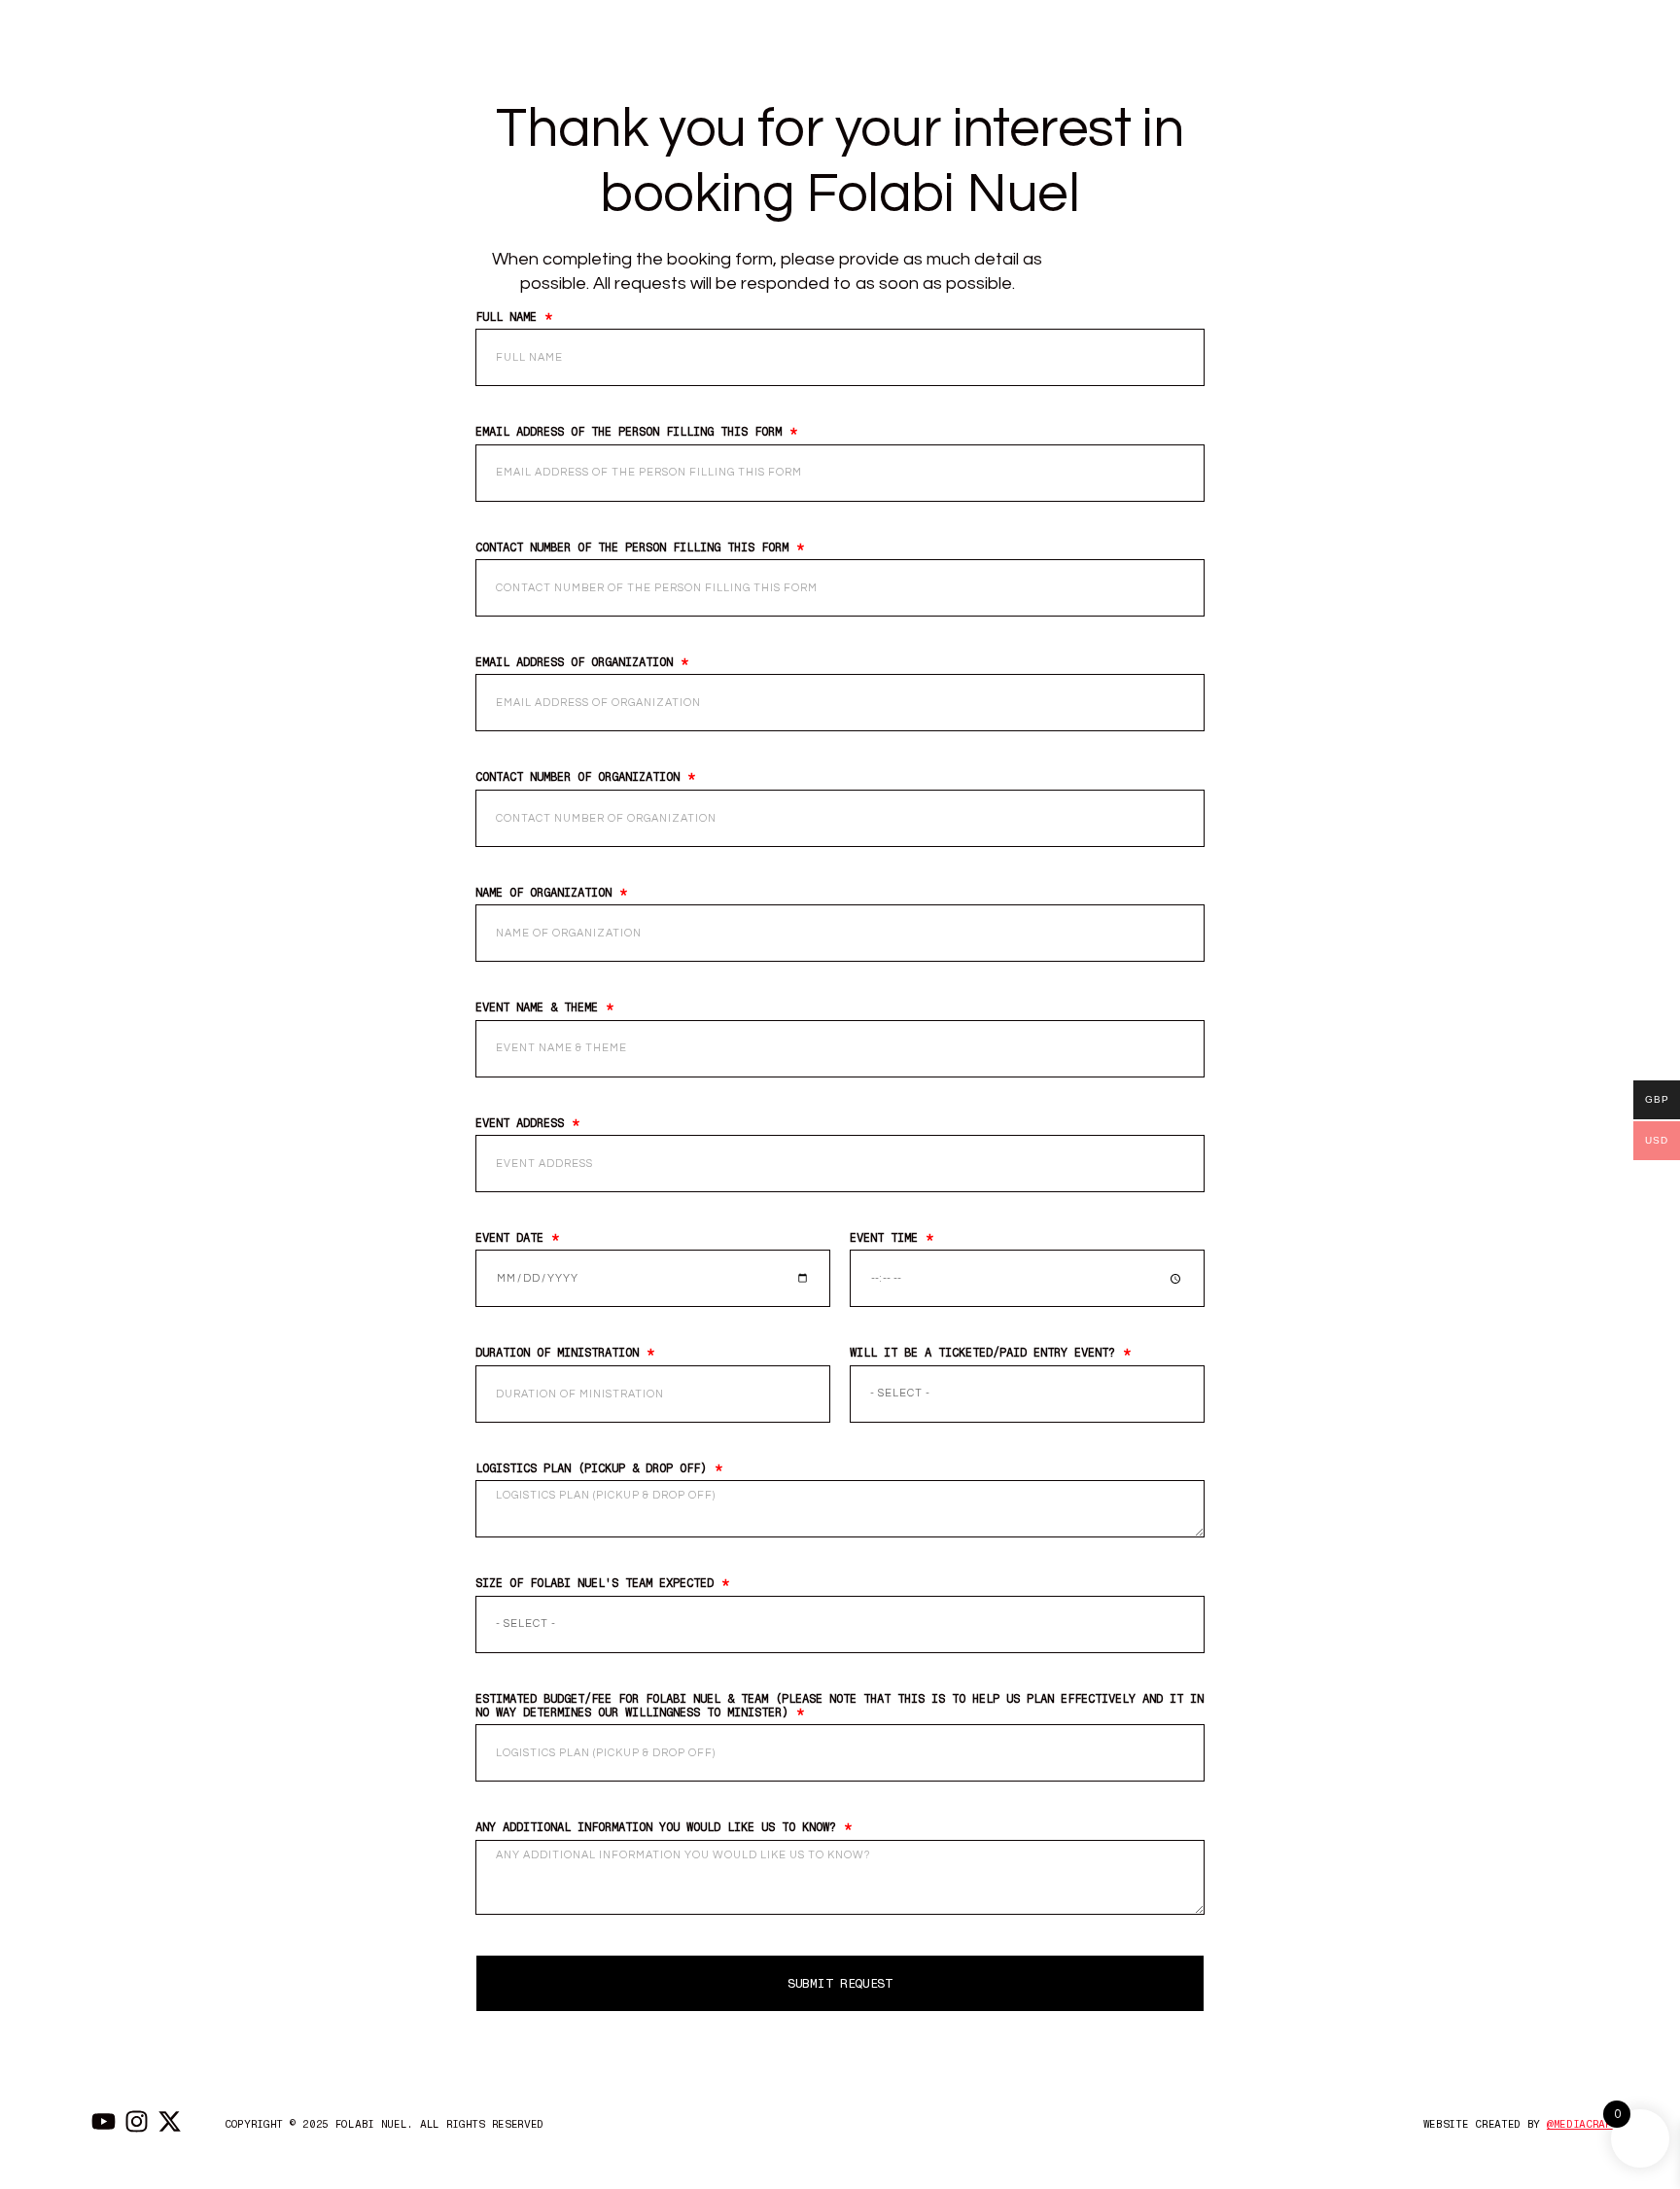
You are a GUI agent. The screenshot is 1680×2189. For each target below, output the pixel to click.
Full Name (509, 317)
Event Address (523, 1123)
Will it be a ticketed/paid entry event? (986, 1353)
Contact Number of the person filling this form (635, 547)
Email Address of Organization (577, 662)
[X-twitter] (170, 2121)
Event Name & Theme (540, 1007)
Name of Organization (547, 893)
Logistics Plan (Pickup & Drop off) (595, 1468)
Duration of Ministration (560, 1353)
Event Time (887, 1238)
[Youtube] (104, 2121)
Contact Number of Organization (581, 777)
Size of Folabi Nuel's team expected (598, 1583)
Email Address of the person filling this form (632, 432)
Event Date (513, 1238)
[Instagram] (137, 2121)
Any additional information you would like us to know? (659, 1827)
